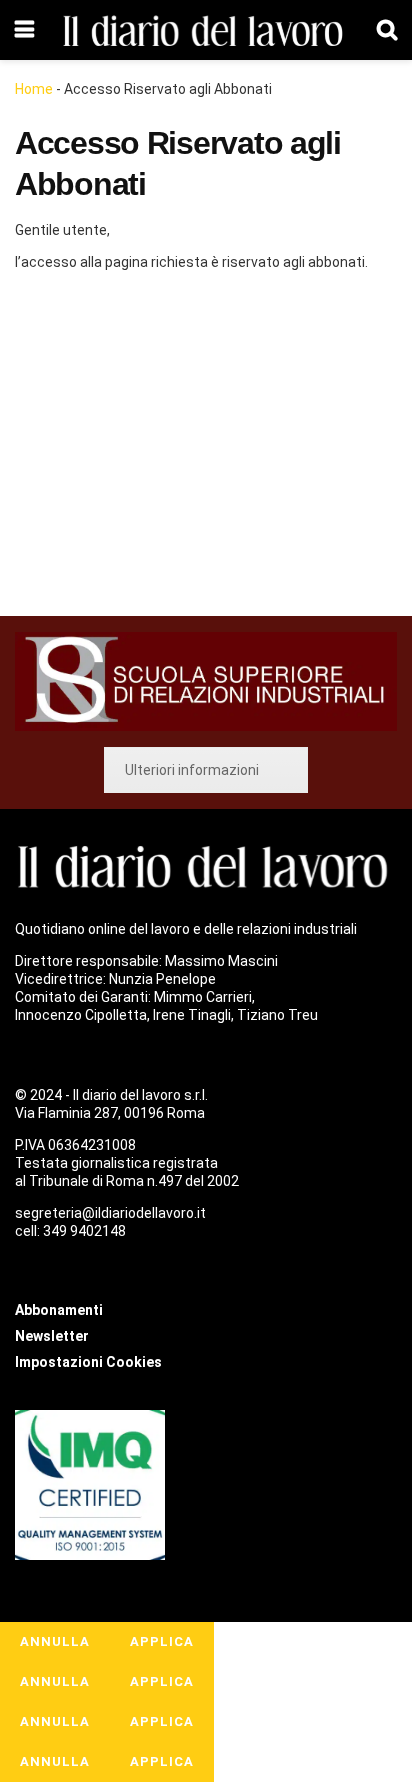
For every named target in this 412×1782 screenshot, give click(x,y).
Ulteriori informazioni (192, 770)
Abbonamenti (136, 447)
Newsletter (52, 1336)
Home (34, 89)
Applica (162, 1641)
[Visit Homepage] (206, 30)
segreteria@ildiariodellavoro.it (110, 1213)
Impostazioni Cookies (88, 1362)
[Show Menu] (24, 30)
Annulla (55, 1641)
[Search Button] (387, 30)
